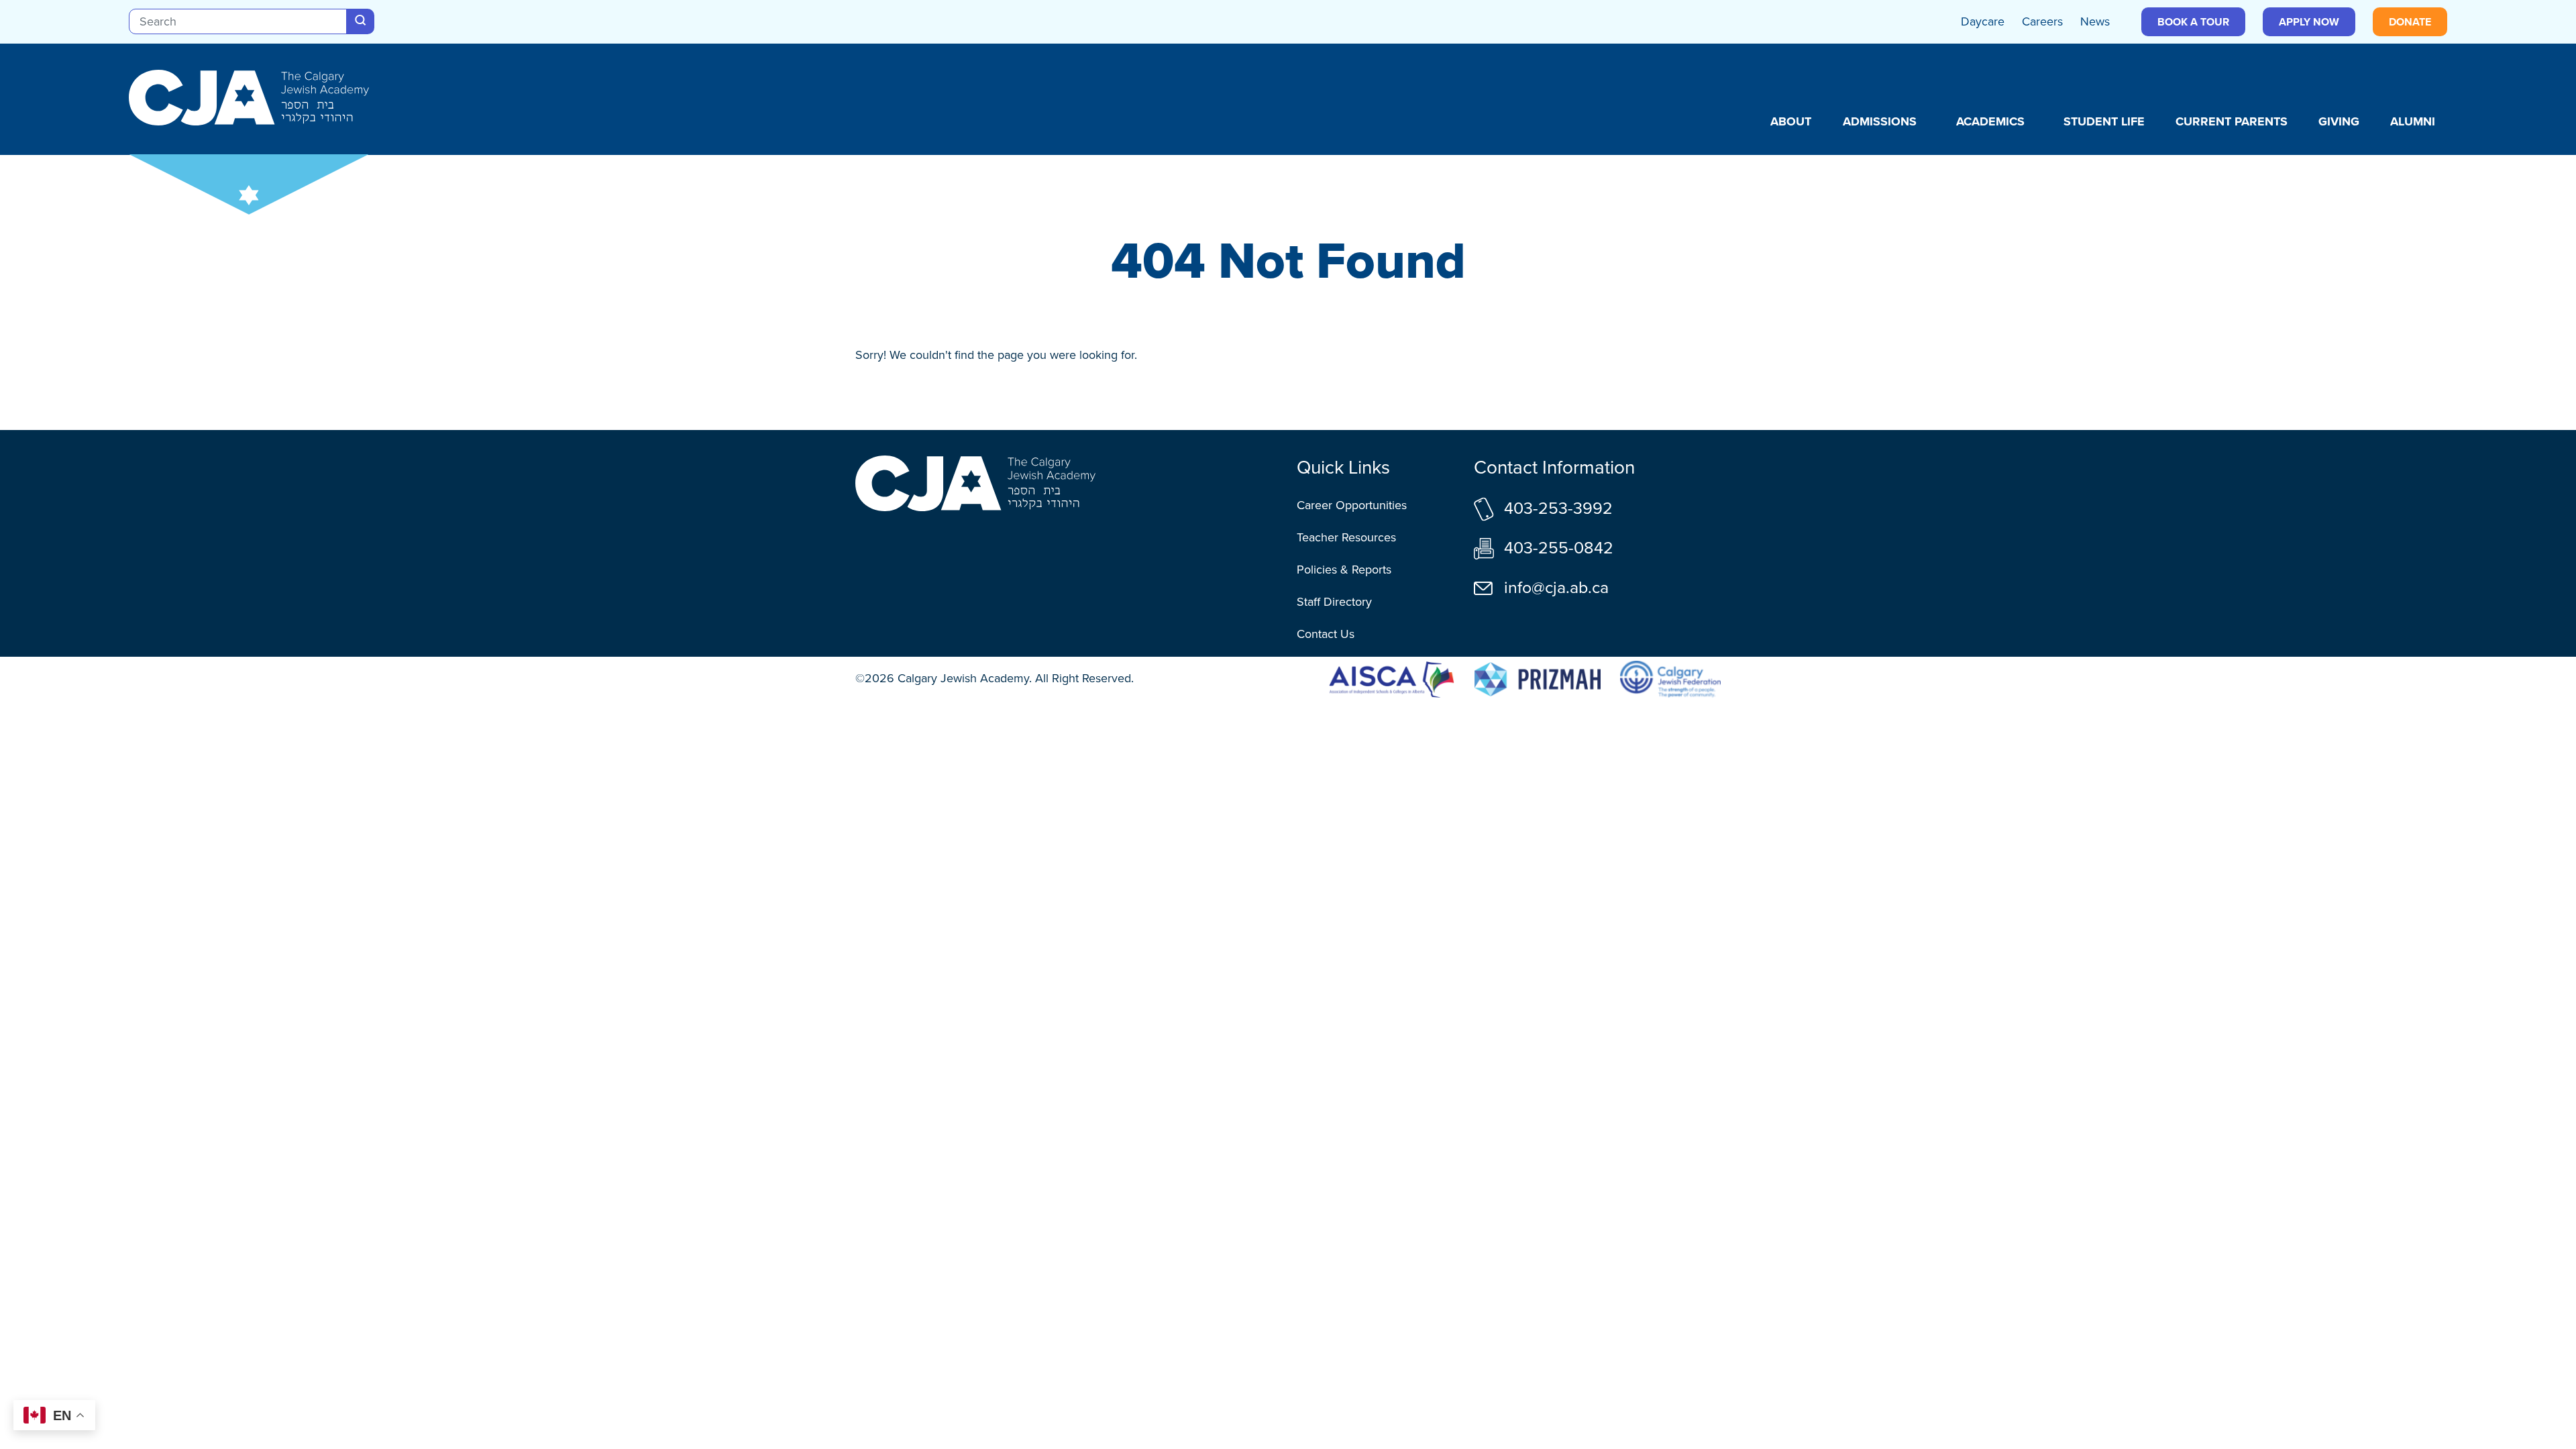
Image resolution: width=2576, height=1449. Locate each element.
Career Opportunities (1352, 505)
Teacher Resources (1346, 537)
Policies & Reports (1344, 570)
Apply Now (2309, 22)
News (2095, 21)
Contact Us (1326, 634)
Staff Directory (1334, 602)
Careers (2042, 21)
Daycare (1983, 21)
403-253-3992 (1558, 508)
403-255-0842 (1559, 548)
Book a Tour (2193, 22)
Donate (2410, 22)
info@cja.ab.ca (1556, 587)
